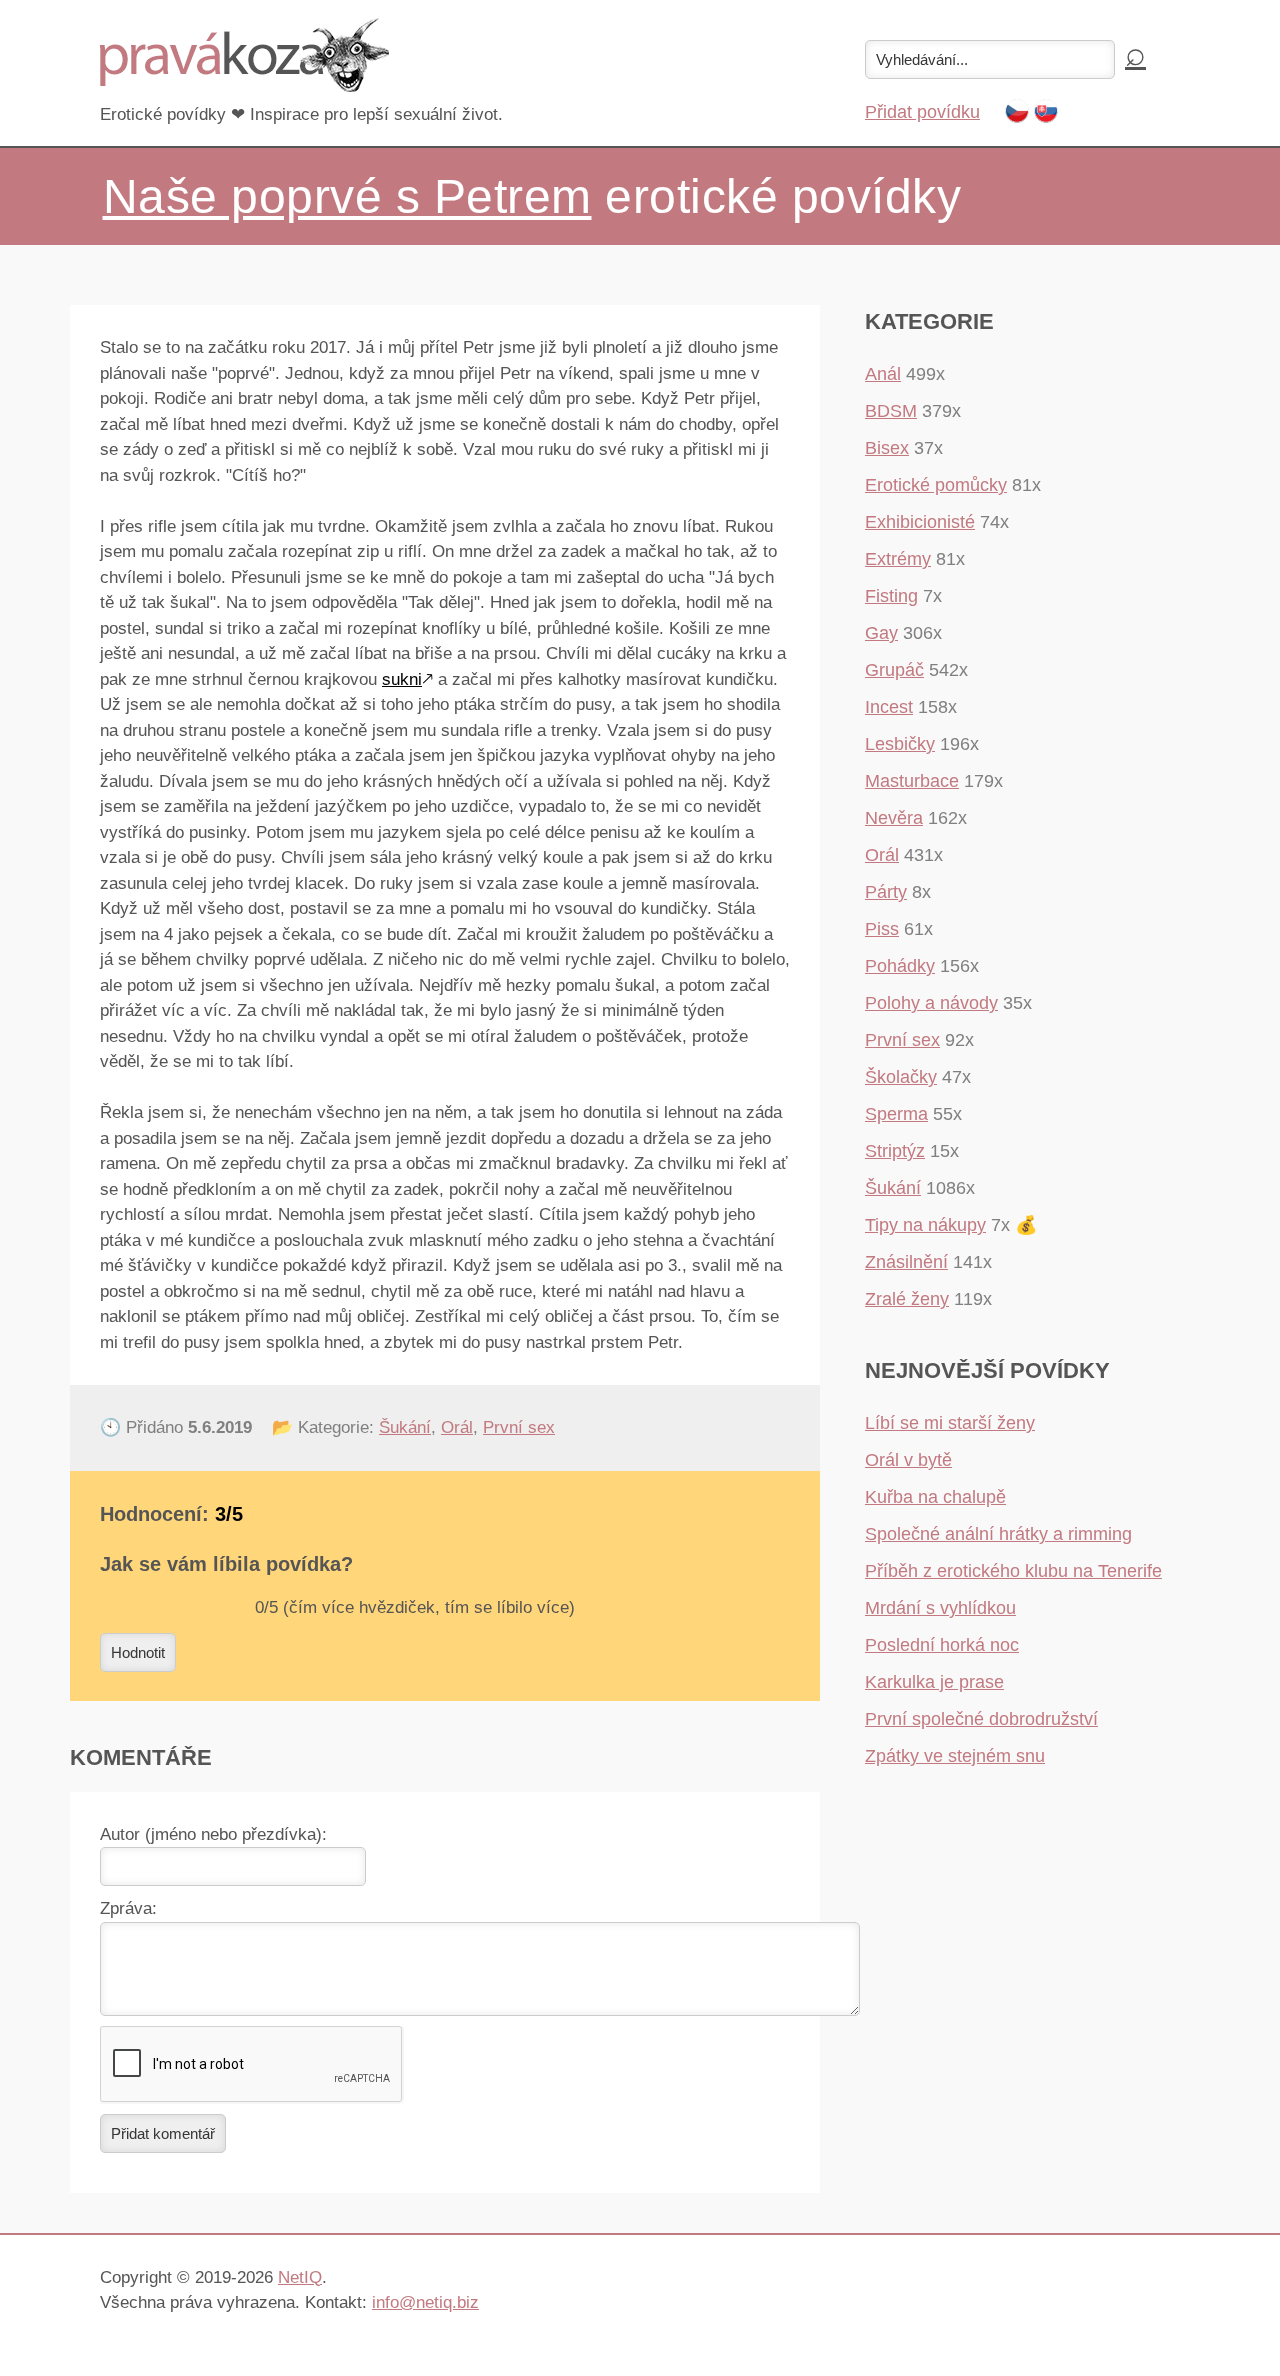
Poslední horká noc (942, 1645)
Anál (883, 374)
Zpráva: (128, 1908)
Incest (889, 707)
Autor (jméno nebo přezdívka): (213, 1834)
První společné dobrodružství (981, 1719)
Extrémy (898, 559)
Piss (882, 929)
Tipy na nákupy (925, 1225)
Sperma (896, 1114)
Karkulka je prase (934, 1682)
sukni (402, 679)
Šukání (405, 1427)
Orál (457, 1427)
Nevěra (894, 818)
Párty (886, 892)
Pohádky (900, 966)
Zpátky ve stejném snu (955, 1756)
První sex (519, 1427)
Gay (881, 633)
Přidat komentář (163, 2133)
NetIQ (300, 2277)
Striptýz (895, 1151)
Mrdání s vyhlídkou (940, 1608)
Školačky (901, 1077)
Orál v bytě (908, 1460)
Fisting (891, 596)
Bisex (887, 448)
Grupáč (894, 670)
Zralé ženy (907, 1299)
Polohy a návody (931, 1003)
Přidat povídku (922, 112)
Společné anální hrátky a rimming (998, 1534)
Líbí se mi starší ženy (950, 1423)
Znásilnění (906, 1262)
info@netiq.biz (425, 2302)
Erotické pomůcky (936, 485)
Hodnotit (138, 1652)
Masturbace (912, 781)
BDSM (891, 411)
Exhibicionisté (920, 522)
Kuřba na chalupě (935, 1497)
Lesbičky (900, 744)
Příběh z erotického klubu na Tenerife (1013, 1571)
